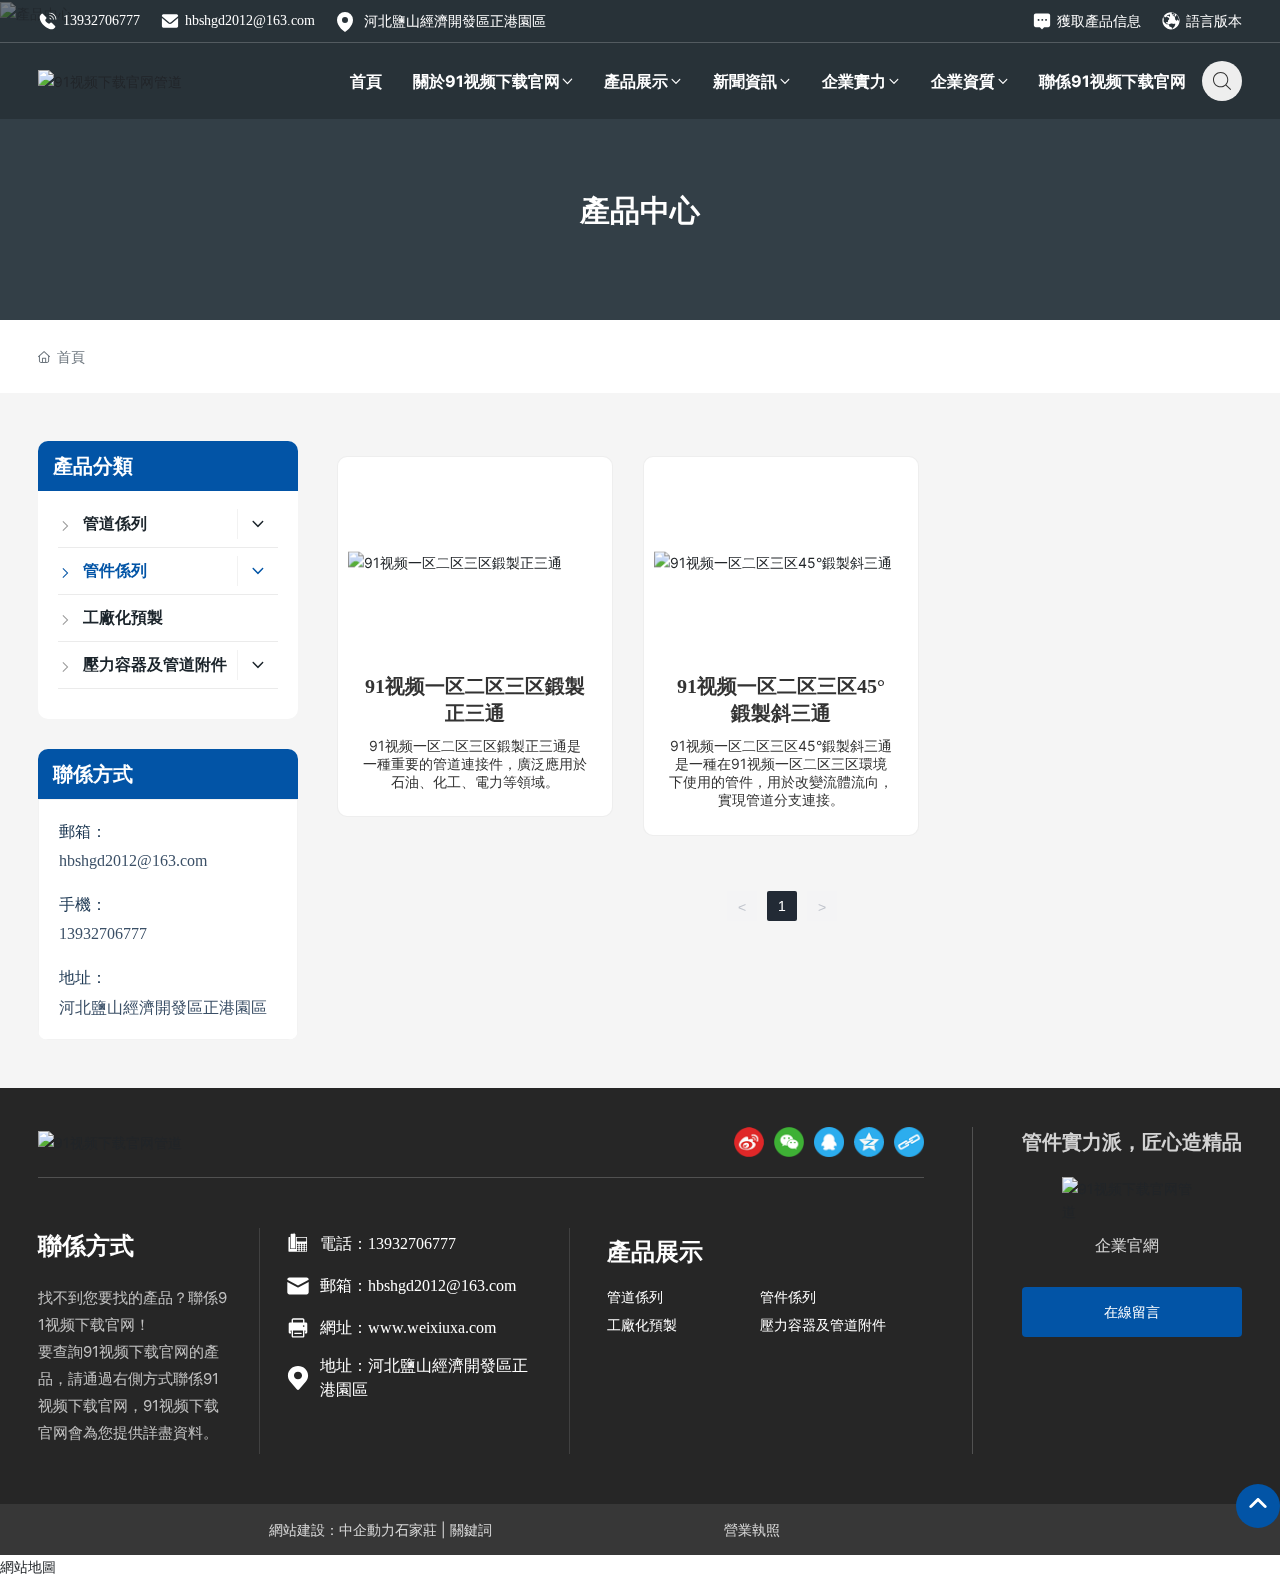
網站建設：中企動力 (332, 1529)
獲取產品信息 (1099, 20)
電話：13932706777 (388, 1243)
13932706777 (101, 20)
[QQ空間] (869, 1142)
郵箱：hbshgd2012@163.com (418, 1285)
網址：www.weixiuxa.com (408, 1327)
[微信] (789, 1142)
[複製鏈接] (909, 1142)
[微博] (749, 1142)
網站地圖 (28, 1566)
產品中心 (640, 210)
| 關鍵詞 (464, 1529)
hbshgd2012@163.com (250, 20)
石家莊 (416, 1529)
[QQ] (829, 1142)
